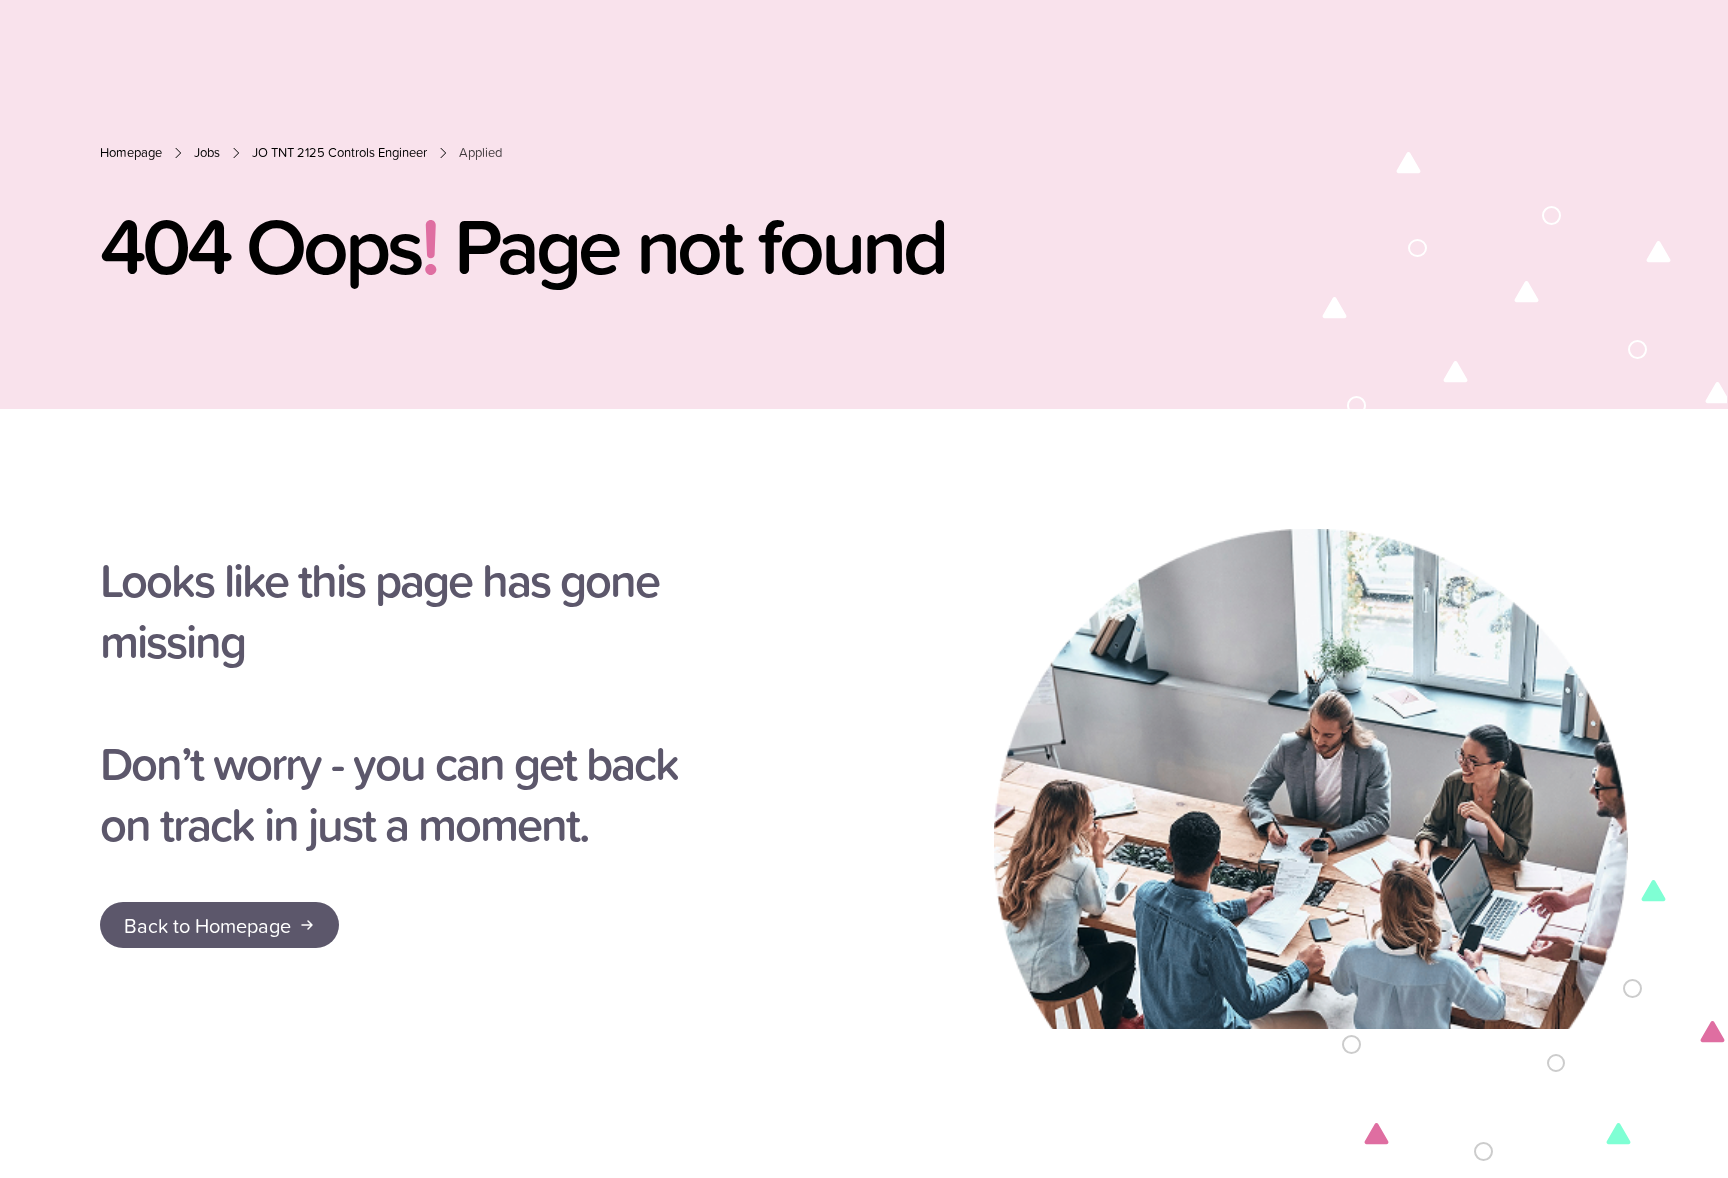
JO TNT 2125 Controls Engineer (339, 152)
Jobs (207, 152)
